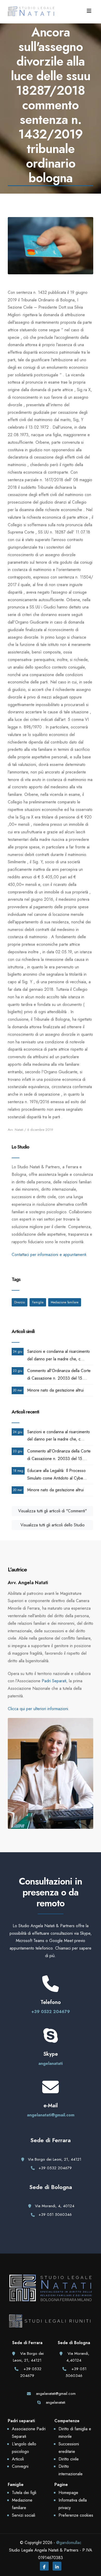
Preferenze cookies (76, 2515)
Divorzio (20, 1302)
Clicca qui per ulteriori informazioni (38, 1709)
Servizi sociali (24, 2515)
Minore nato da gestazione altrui (55, 1390)
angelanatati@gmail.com (51, 2115)
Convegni (20, 2466)
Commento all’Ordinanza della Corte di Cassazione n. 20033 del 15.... (59, 1374)
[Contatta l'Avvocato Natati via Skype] (51, 2040)
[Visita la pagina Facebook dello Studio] (44, 2567)
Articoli (18, 2459)
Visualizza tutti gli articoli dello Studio (53, 1525)
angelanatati (51, 2063)
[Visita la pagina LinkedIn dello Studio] (57, 2567)
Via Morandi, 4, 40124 (55, 2206)
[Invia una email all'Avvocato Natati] (51, 2092)
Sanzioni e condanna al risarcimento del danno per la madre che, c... (59, 1355)
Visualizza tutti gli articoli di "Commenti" (52, 1511)
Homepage (68, 2493)
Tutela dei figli (24, 2493)
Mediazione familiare (65, 1302)
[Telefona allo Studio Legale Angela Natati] (51, 1988)
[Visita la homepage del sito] (31, 11)
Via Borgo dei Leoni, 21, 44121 (55, 2159)
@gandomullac (69, 2543)
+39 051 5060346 (55, 2215)
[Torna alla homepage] (51, 2294)
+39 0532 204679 (51, 2012)
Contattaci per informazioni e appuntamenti (49, 1255)
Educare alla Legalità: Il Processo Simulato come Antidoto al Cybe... (57, 1474)
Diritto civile (69, 2459)
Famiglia (38, 1302)
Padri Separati (54, 1681)
